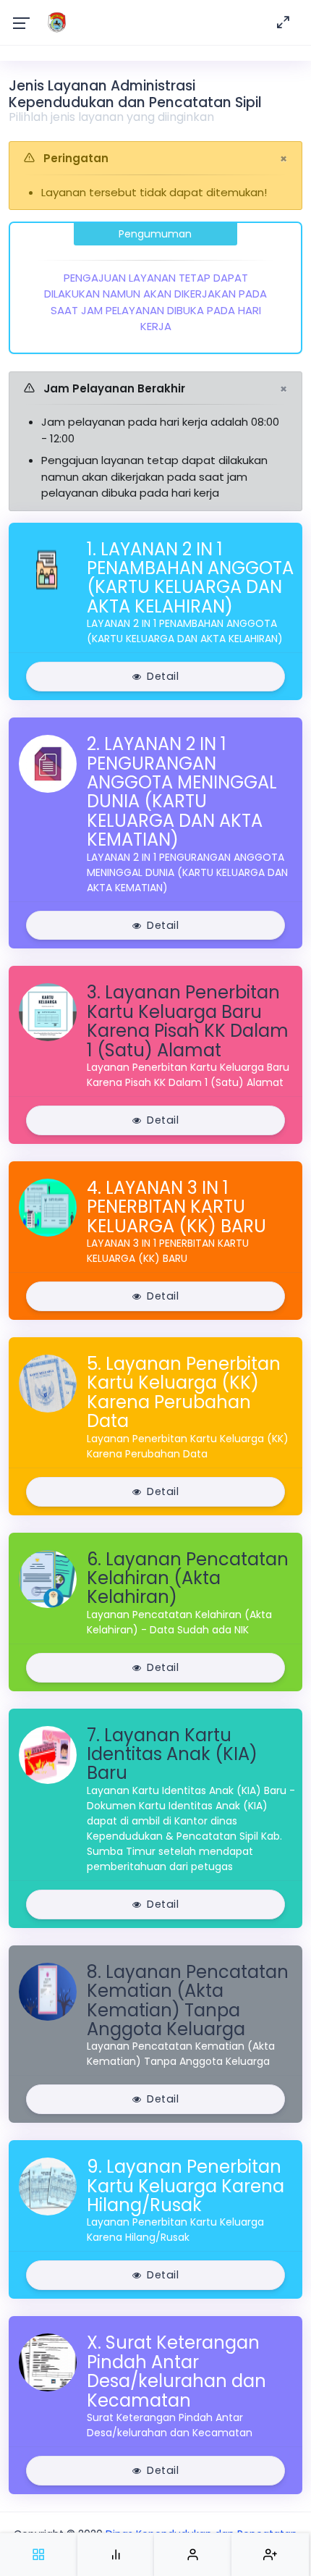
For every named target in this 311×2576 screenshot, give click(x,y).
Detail (163, 676)
